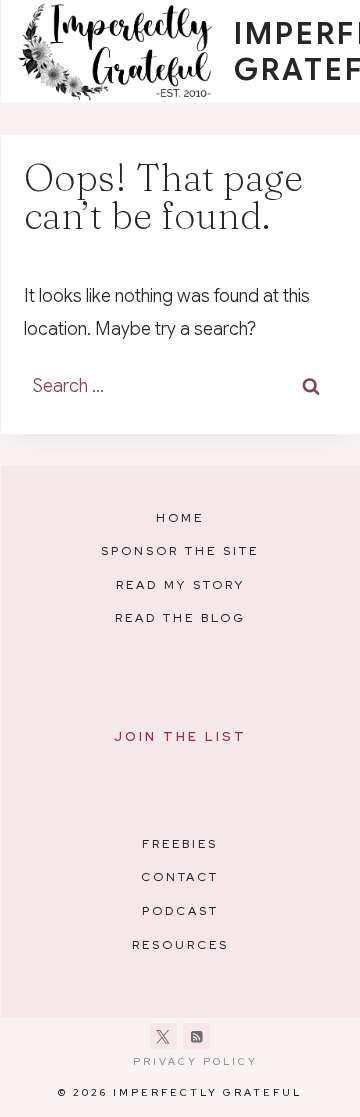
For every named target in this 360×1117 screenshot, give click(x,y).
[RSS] (196, 1036)
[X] (163, 1036)
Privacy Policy (195, 1061)
